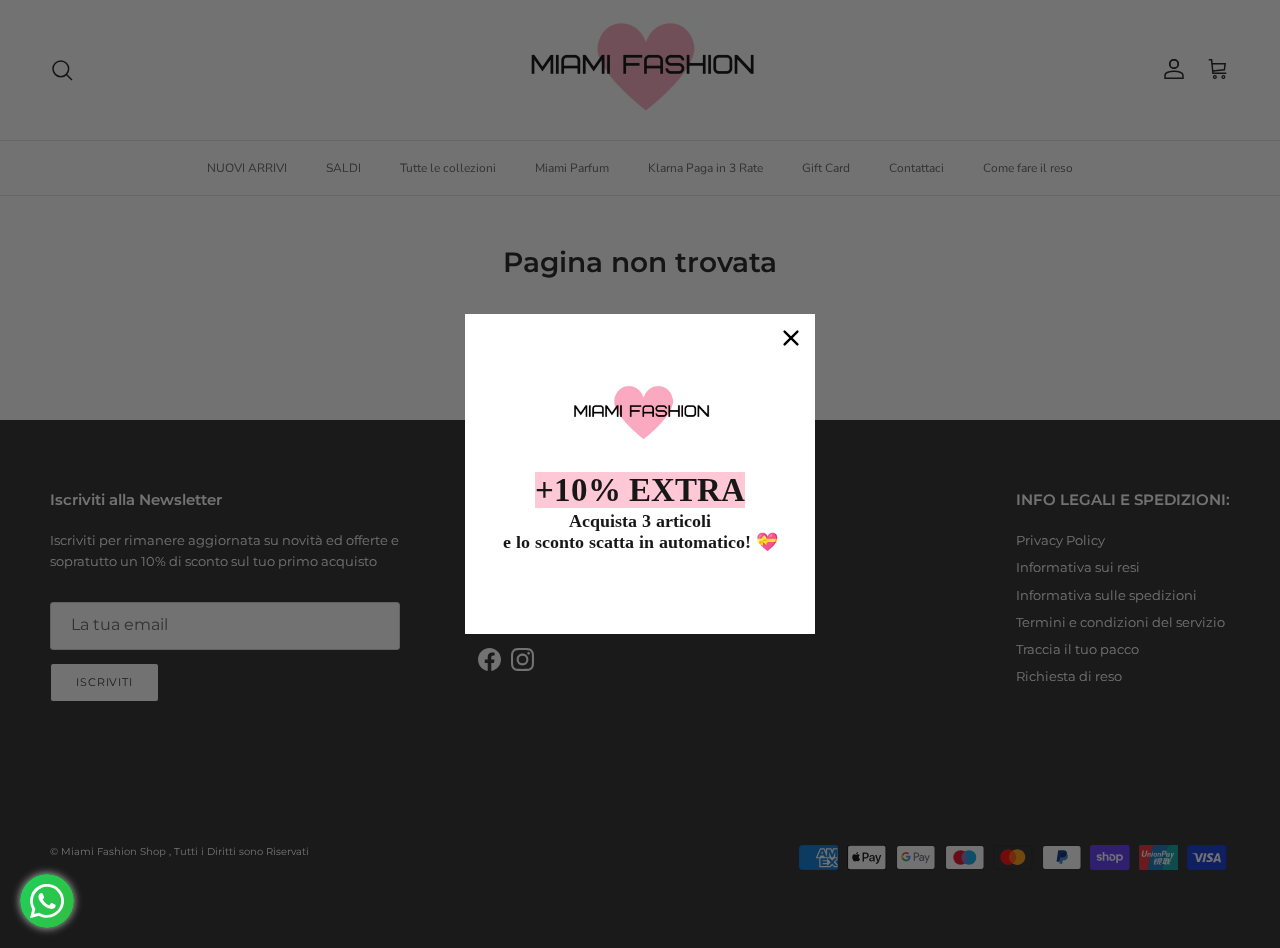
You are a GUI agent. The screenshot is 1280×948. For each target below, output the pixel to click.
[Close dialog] (791, 338)
